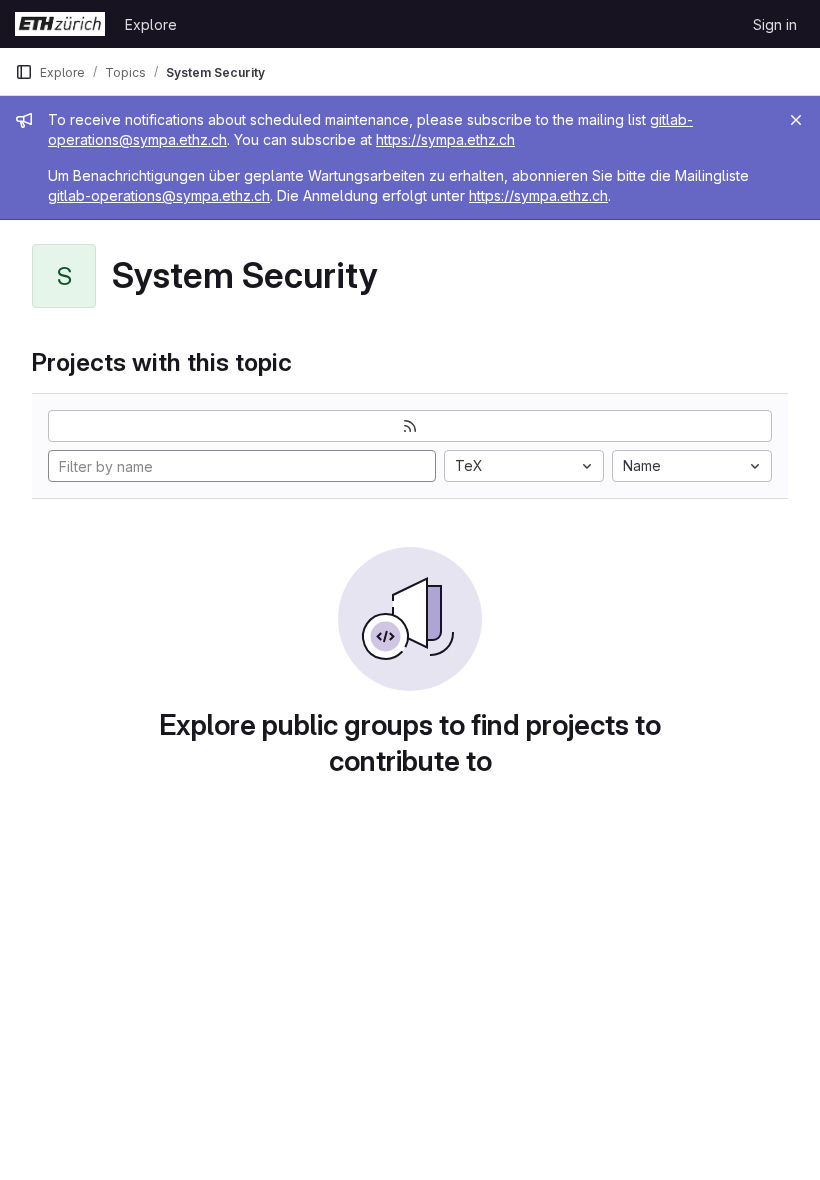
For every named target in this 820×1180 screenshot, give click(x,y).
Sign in (775, 24)
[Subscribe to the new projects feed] (410, 426)
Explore (151, 24)
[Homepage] (60, 24)
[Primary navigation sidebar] (24, 72)
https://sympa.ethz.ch (445, 139)
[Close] (796, 120)
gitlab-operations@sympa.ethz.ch (159, 195)
